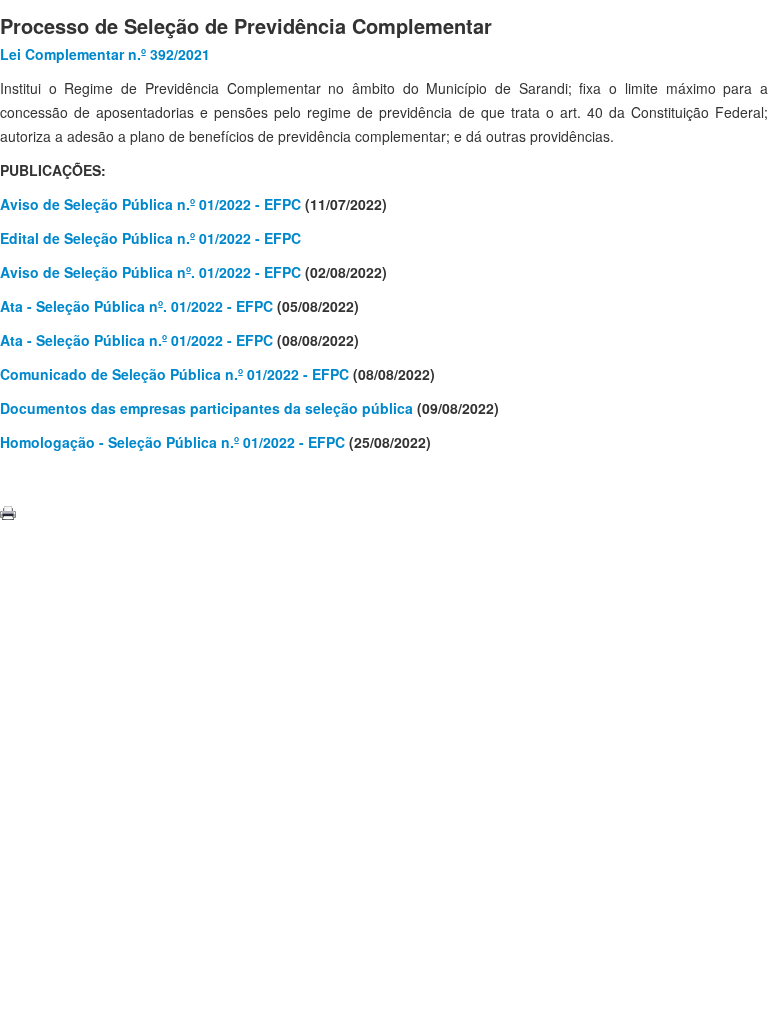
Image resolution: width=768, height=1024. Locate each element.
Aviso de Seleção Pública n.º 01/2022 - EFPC (150, 204)
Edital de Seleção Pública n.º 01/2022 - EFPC (150, 238)
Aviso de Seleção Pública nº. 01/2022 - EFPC (150, 272)
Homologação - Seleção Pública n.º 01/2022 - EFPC (172, 442)
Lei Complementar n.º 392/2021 (105, 54)
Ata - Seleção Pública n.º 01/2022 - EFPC (136, 340)
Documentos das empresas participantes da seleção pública (206, 408)
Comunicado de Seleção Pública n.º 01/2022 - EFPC (174, 374)
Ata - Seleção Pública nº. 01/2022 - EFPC (136, 306)
